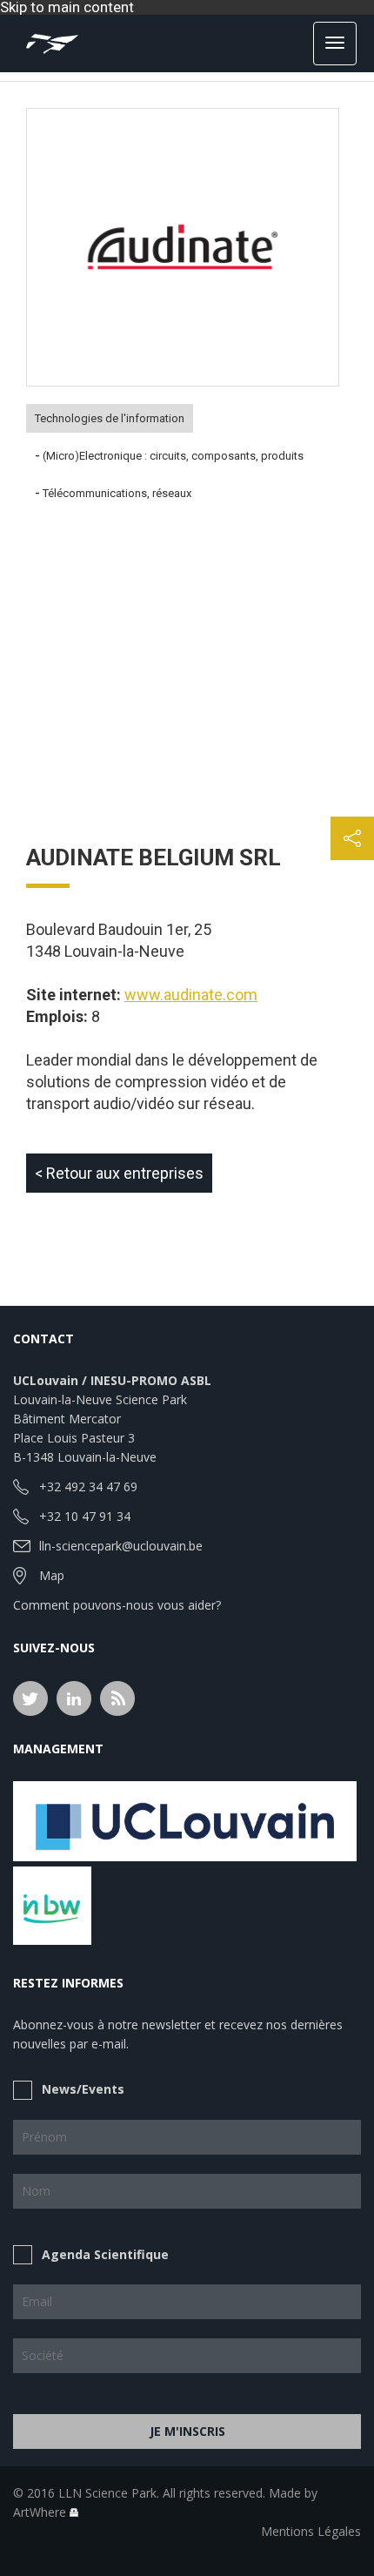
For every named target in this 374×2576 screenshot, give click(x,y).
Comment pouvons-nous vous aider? (117, 1605)
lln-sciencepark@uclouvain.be (121, 1546)
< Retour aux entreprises (119, 1173)
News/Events (83, 2089)
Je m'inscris (187, 2431)
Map (52, 1575)
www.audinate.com (191, 995)
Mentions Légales (311, 2531)
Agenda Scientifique (105, 2254)
